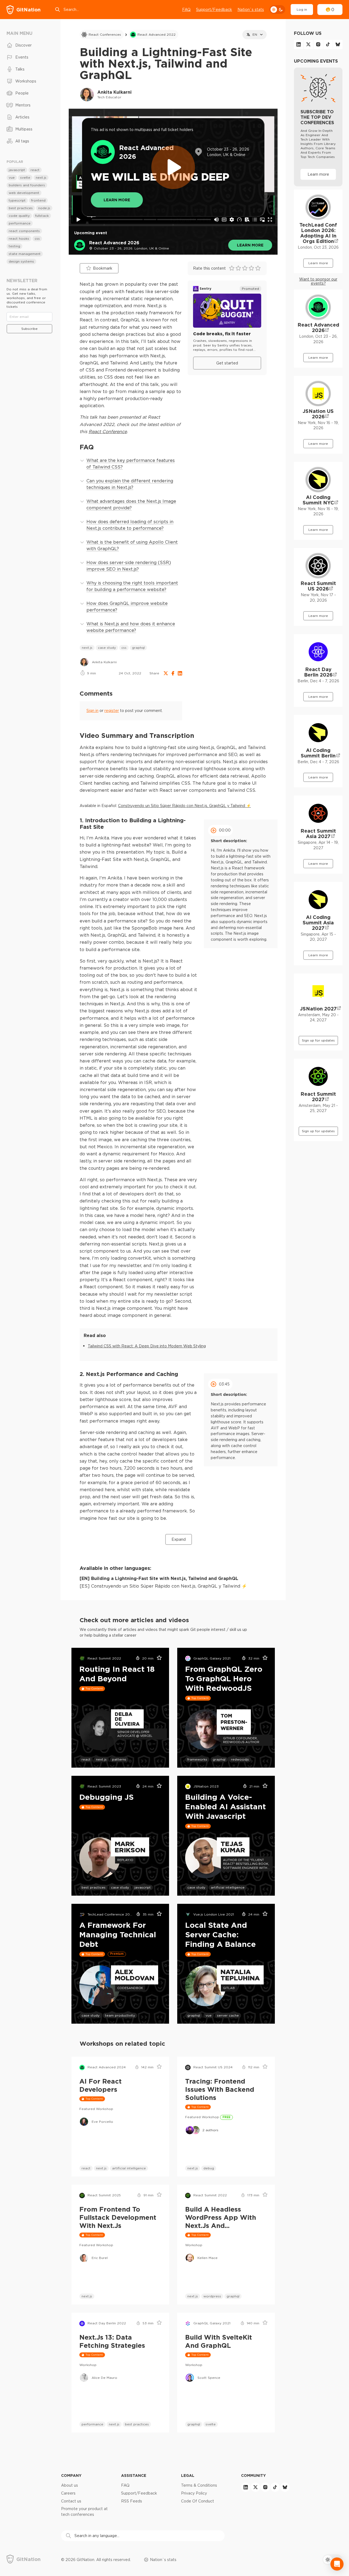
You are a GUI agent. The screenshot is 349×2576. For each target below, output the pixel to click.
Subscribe (29, 329)
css (124, 648)
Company (71, 2475)
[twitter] (308, 44)
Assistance (134, 2475)
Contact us (71, 2501)
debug (209, 2168)
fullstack (42, 216)
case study (107, 648)
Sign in (92, 711)
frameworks (197, 1759)
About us (70, 2485)
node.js (44, 208)
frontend (38, 200)
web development (24, 193)
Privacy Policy (194, 2493)
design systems (21, 261)
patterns (119, 1759)
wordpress (212, 2296)
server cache (228, 2015)
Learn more (250, 245)
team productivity (120, 2015)
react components (24, 231)
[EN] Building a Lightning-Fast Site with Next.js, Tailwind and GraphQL (159, 1578)
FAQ (186, 10)
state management (25, 254)
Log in (302, 9)
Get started (227, 363)
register (112, 711)
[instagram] (318, 44)
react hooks (19, 238)
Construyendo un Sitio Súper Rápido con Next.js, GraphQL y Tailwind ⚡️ (184, 806)
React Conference (108, 431)
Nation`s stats (251, 10)
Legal (188, 2475)
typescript (17, 200)
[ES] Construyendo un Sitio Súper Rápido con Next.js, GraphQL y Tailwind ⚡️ (163, 1586)
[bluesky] (338, 44)
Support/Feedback (214, 10)
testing (14, 246)
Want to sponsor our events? (318, 281)
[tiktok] (328, 44)
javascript (143, 1887)
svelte (211, 2424)
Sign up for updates (318, 1040)
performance (92, 2424)
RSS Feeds (132, 2501)
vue (209, 2015)
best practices (94, 1887)
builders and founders (27, 185)
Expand (179, 1539)
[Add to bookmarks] (157, 1658)
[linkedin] (299, 44)
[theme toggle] (277, 10)
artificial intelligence (228, 1887)
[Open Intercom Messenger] (337, 2564)
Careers (68, 2493)
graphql (138, 648)
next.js (87, 648)
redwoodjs (240, 1759)
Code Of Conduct (198, 2501)
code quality (19, 216)
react (86, 1759)
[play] (173, 167)
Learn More (117, 200)
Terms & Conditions (199, 2485)
